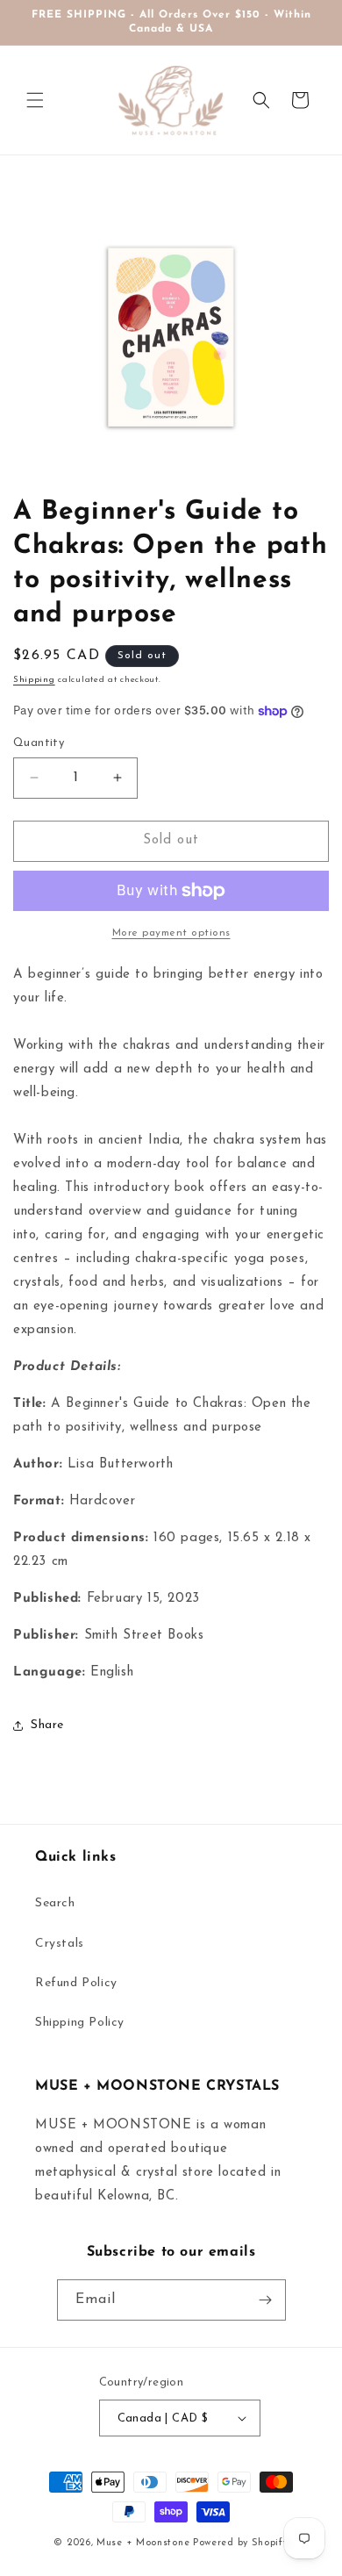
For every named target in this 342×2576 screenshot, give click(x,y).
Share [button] (47, 1725)
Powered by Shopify (241, 2543)
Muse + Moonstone (145, 2543)
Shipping (34, 680)
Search (55, 1903)
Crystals (60, 1944)
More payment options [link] (171, 933)
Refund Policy (76, 1983)
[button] (35, 100)
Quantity (39, 743)
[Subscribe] (266, 2300)
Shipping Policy (80, 2023)
